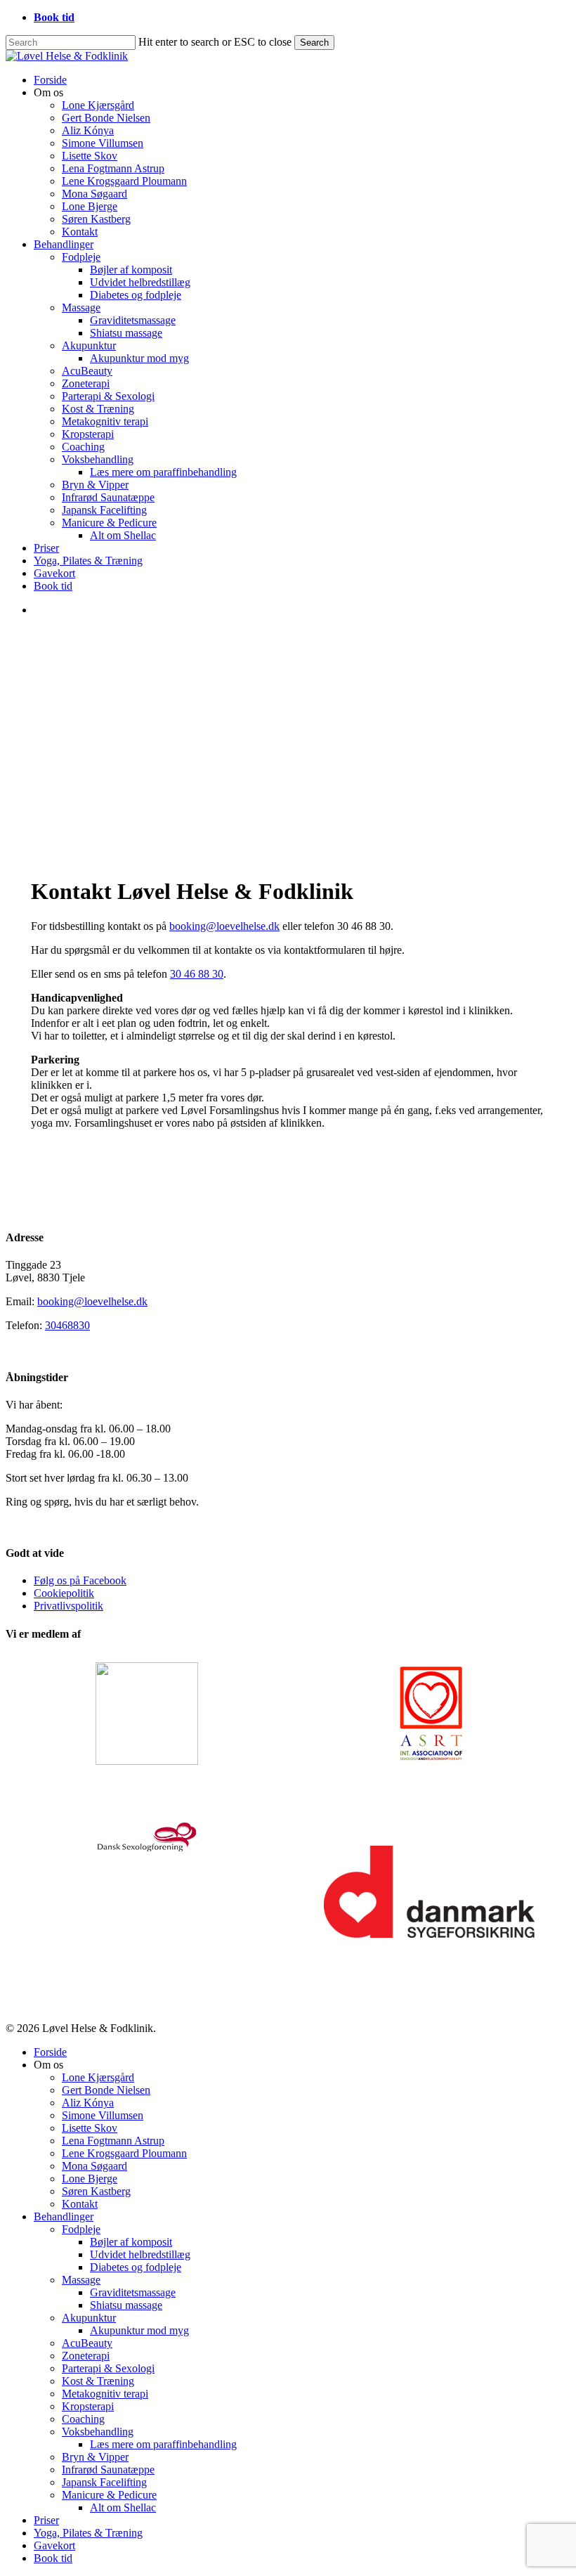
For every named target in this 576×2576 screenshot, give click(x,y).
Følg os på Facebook (80, 1580)
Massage (81, 2280)
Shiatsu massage (126, 2305)
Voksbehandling (98, 2432)
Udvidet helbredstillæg (140, 2254)
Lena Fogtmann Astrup (113, 2141)
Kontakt (80, 2204)
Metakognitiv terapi (105, 2394)
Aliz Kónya (88, 2103)
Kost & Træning (98, 2381)
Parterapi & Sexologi (108, 2368)
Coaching (83, 2419)
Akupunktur (89, 2318)
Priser (46, 2520)
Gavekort (54, 2545)
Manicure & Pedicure (109, 2495)
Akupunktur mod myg (139, 2330)
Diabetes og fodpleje (136, 2267)
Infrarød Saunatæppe (108, 2470)
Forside (50, 2052)
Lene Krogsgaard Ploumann (124, 2153)
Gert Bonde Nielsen (106, 2090)
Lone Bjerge (90, 2179)
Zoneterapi (86, 2356)
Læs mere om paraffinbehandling (163, 2444)
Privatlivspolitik (68, 1606)
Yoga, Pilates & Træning (88, 2533)
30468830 (67, 1325)
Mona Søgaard (94, 2166)
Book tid (53, 2558)
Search (314, 43)
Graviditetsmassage (133, 2292)
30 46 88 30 (197, 974)
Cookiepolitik (64, 1593)
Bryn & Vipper (95, 2457)
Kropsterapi (88, 2406)
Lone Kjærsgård (98, 2077)
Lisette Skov (90, 2128)
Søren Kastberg (96, 2191)
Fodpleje (81, 2229)
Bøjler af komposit (131, 2242)
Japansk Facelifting (104, 2482)
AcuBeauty (87, 2343)
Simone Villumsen (103, 2115)
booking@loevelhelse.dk (224, 926)
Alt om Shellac (123, 2507)
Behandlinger (64, 2216)
